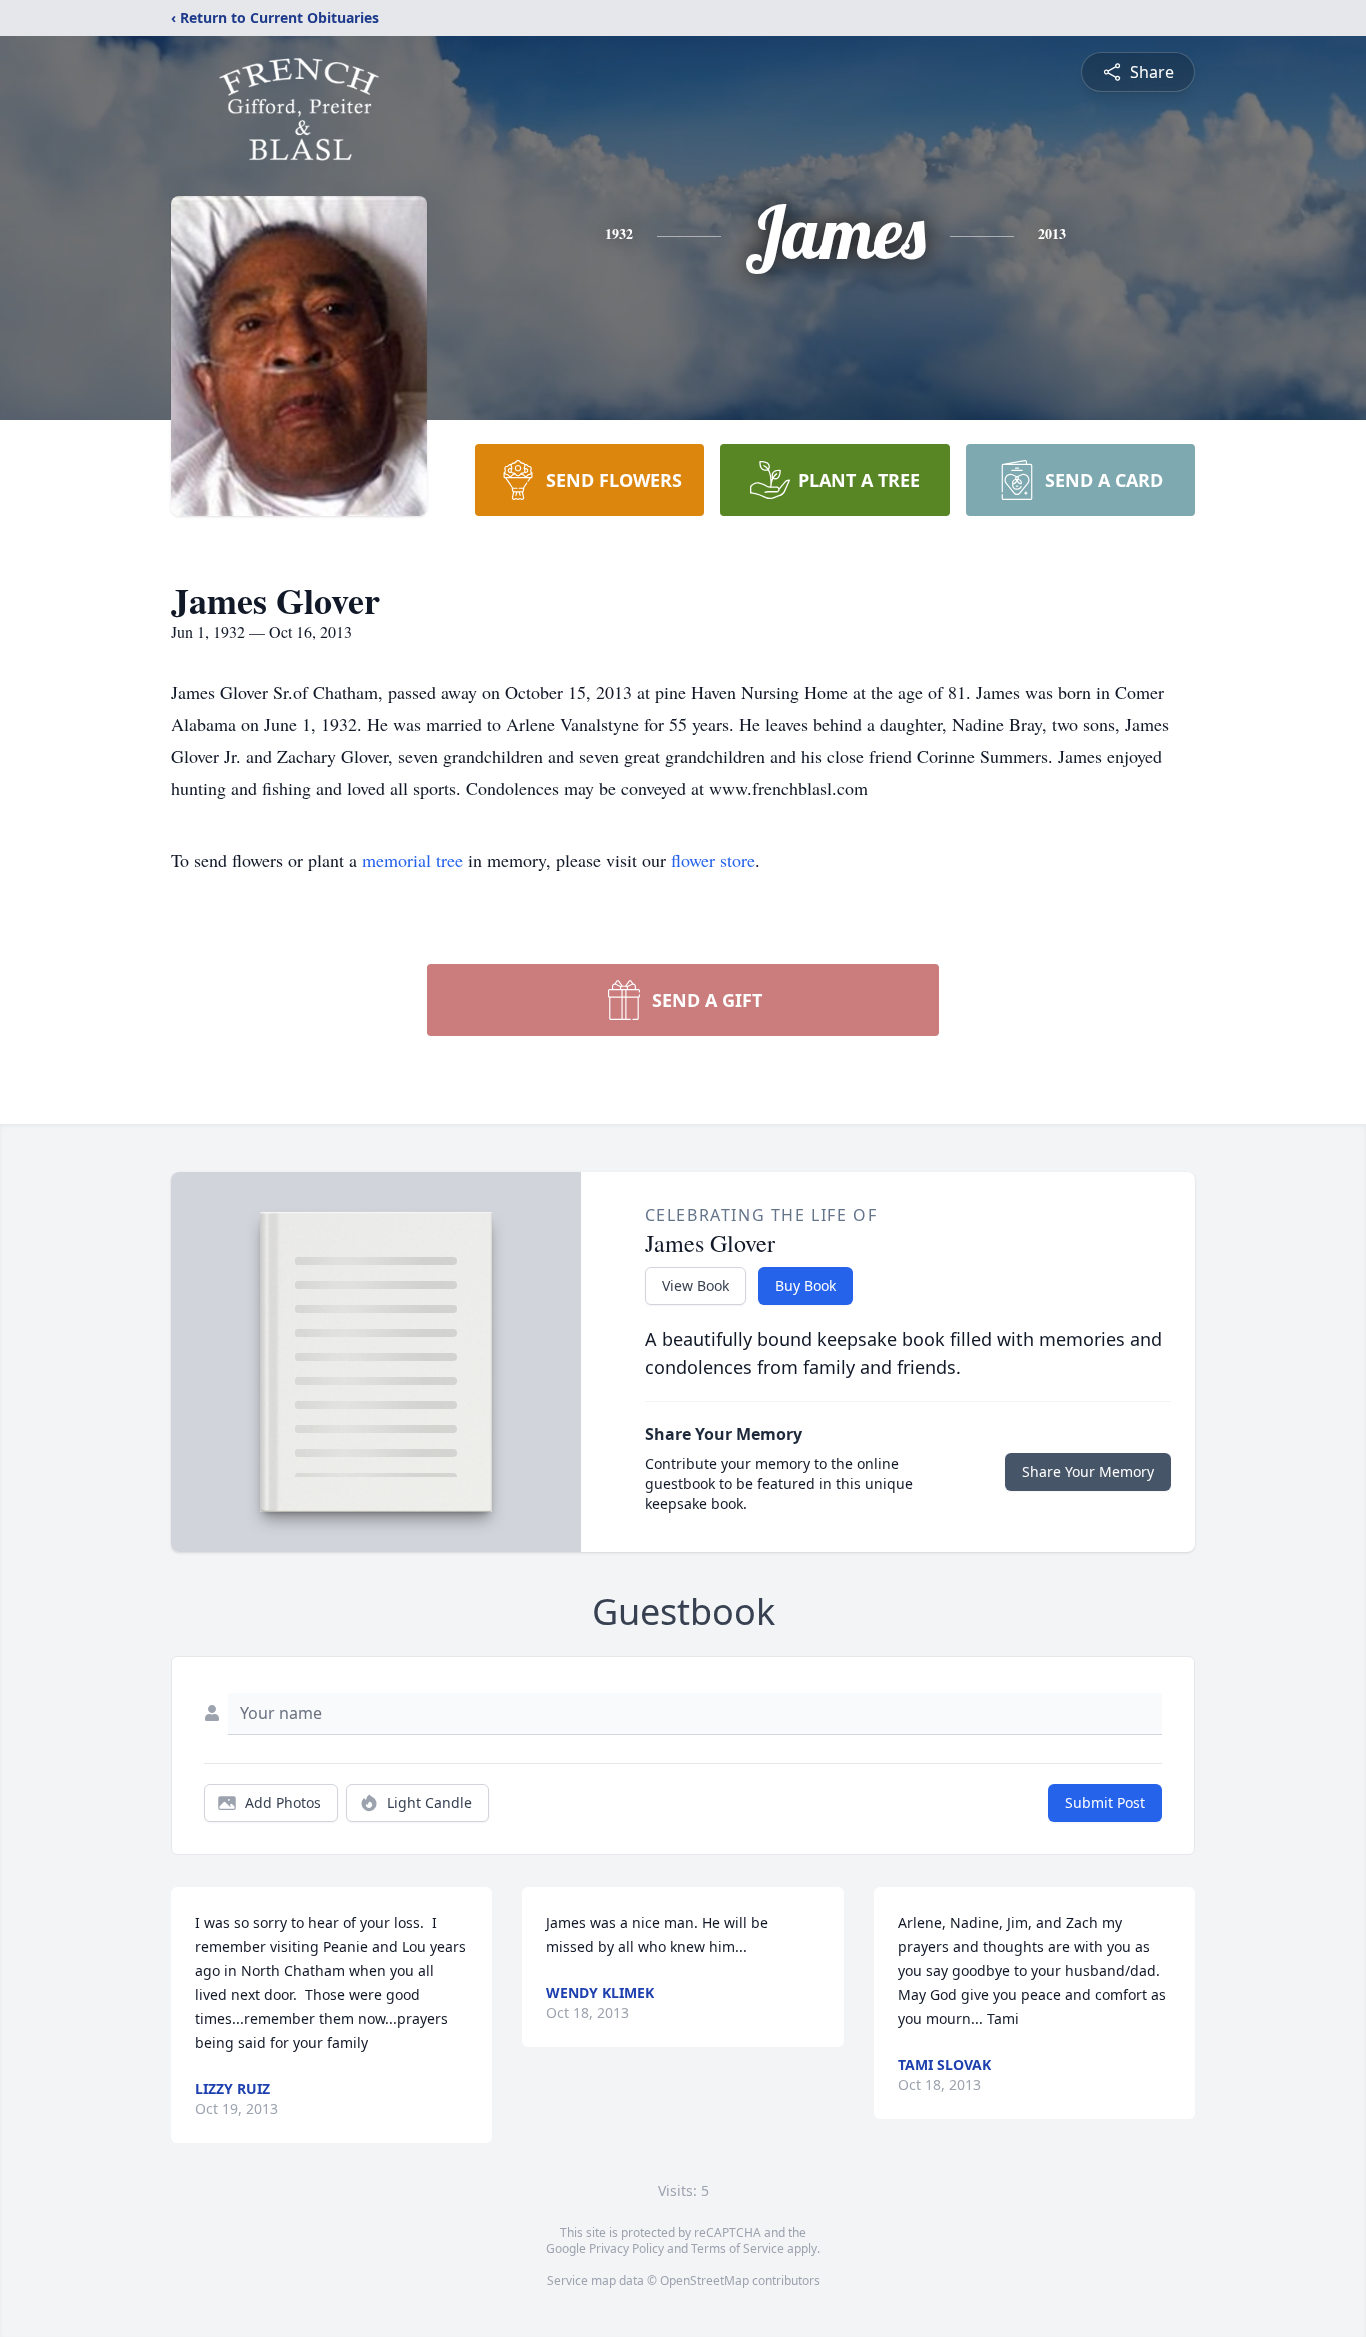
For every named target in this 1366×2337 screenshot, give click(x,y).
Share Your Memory (1088, 1471)
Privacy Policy (626, 2248)
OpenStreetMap (704, 2280)
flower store (713, 860)
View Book (695, 1285)
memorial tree (412, 860)
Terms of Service (737, 2248)
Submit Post (1105, 1802)
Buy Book (805, 1285)
